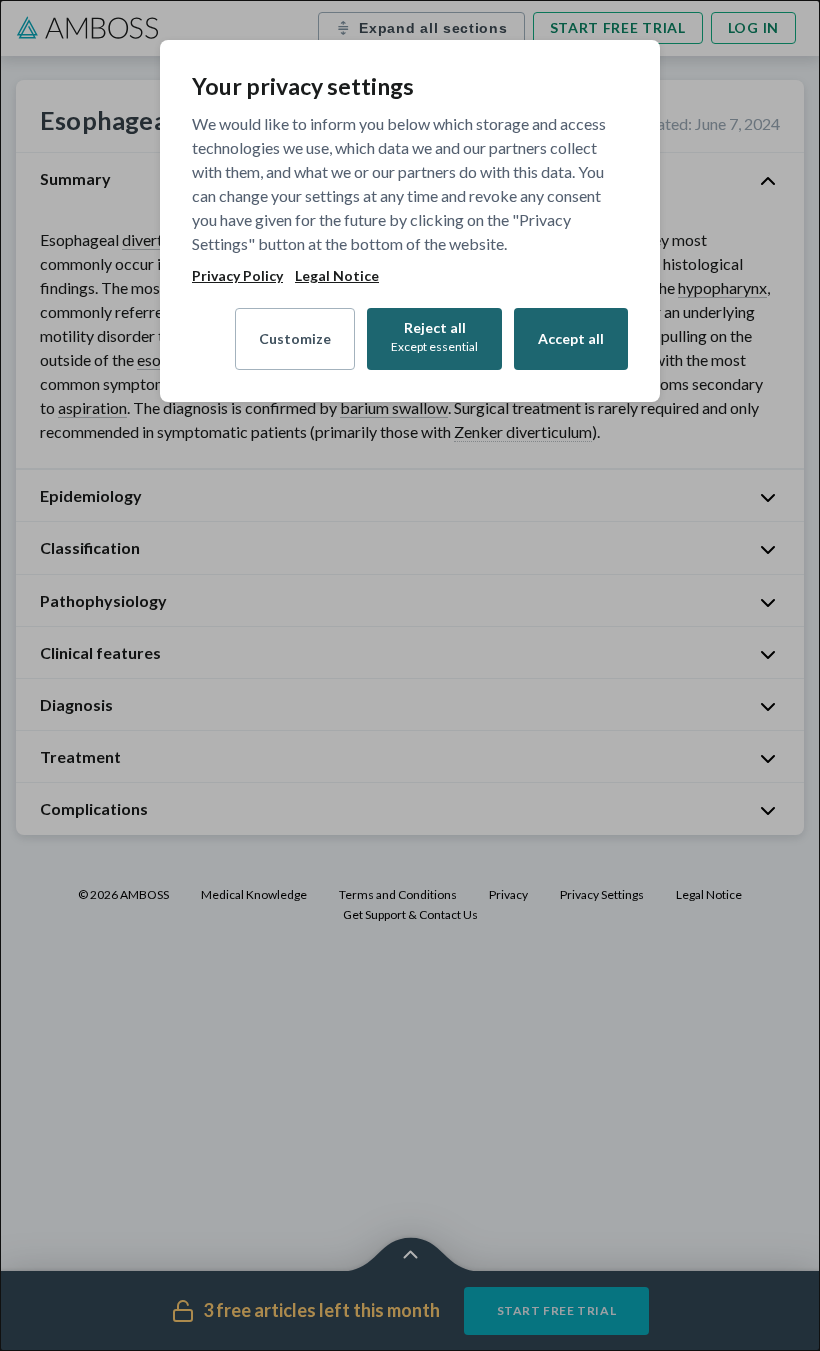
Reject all (434, 336)
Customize (295, 338)
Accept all (571, 338)
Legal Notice (337, 276)
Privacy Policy (237, 276)
